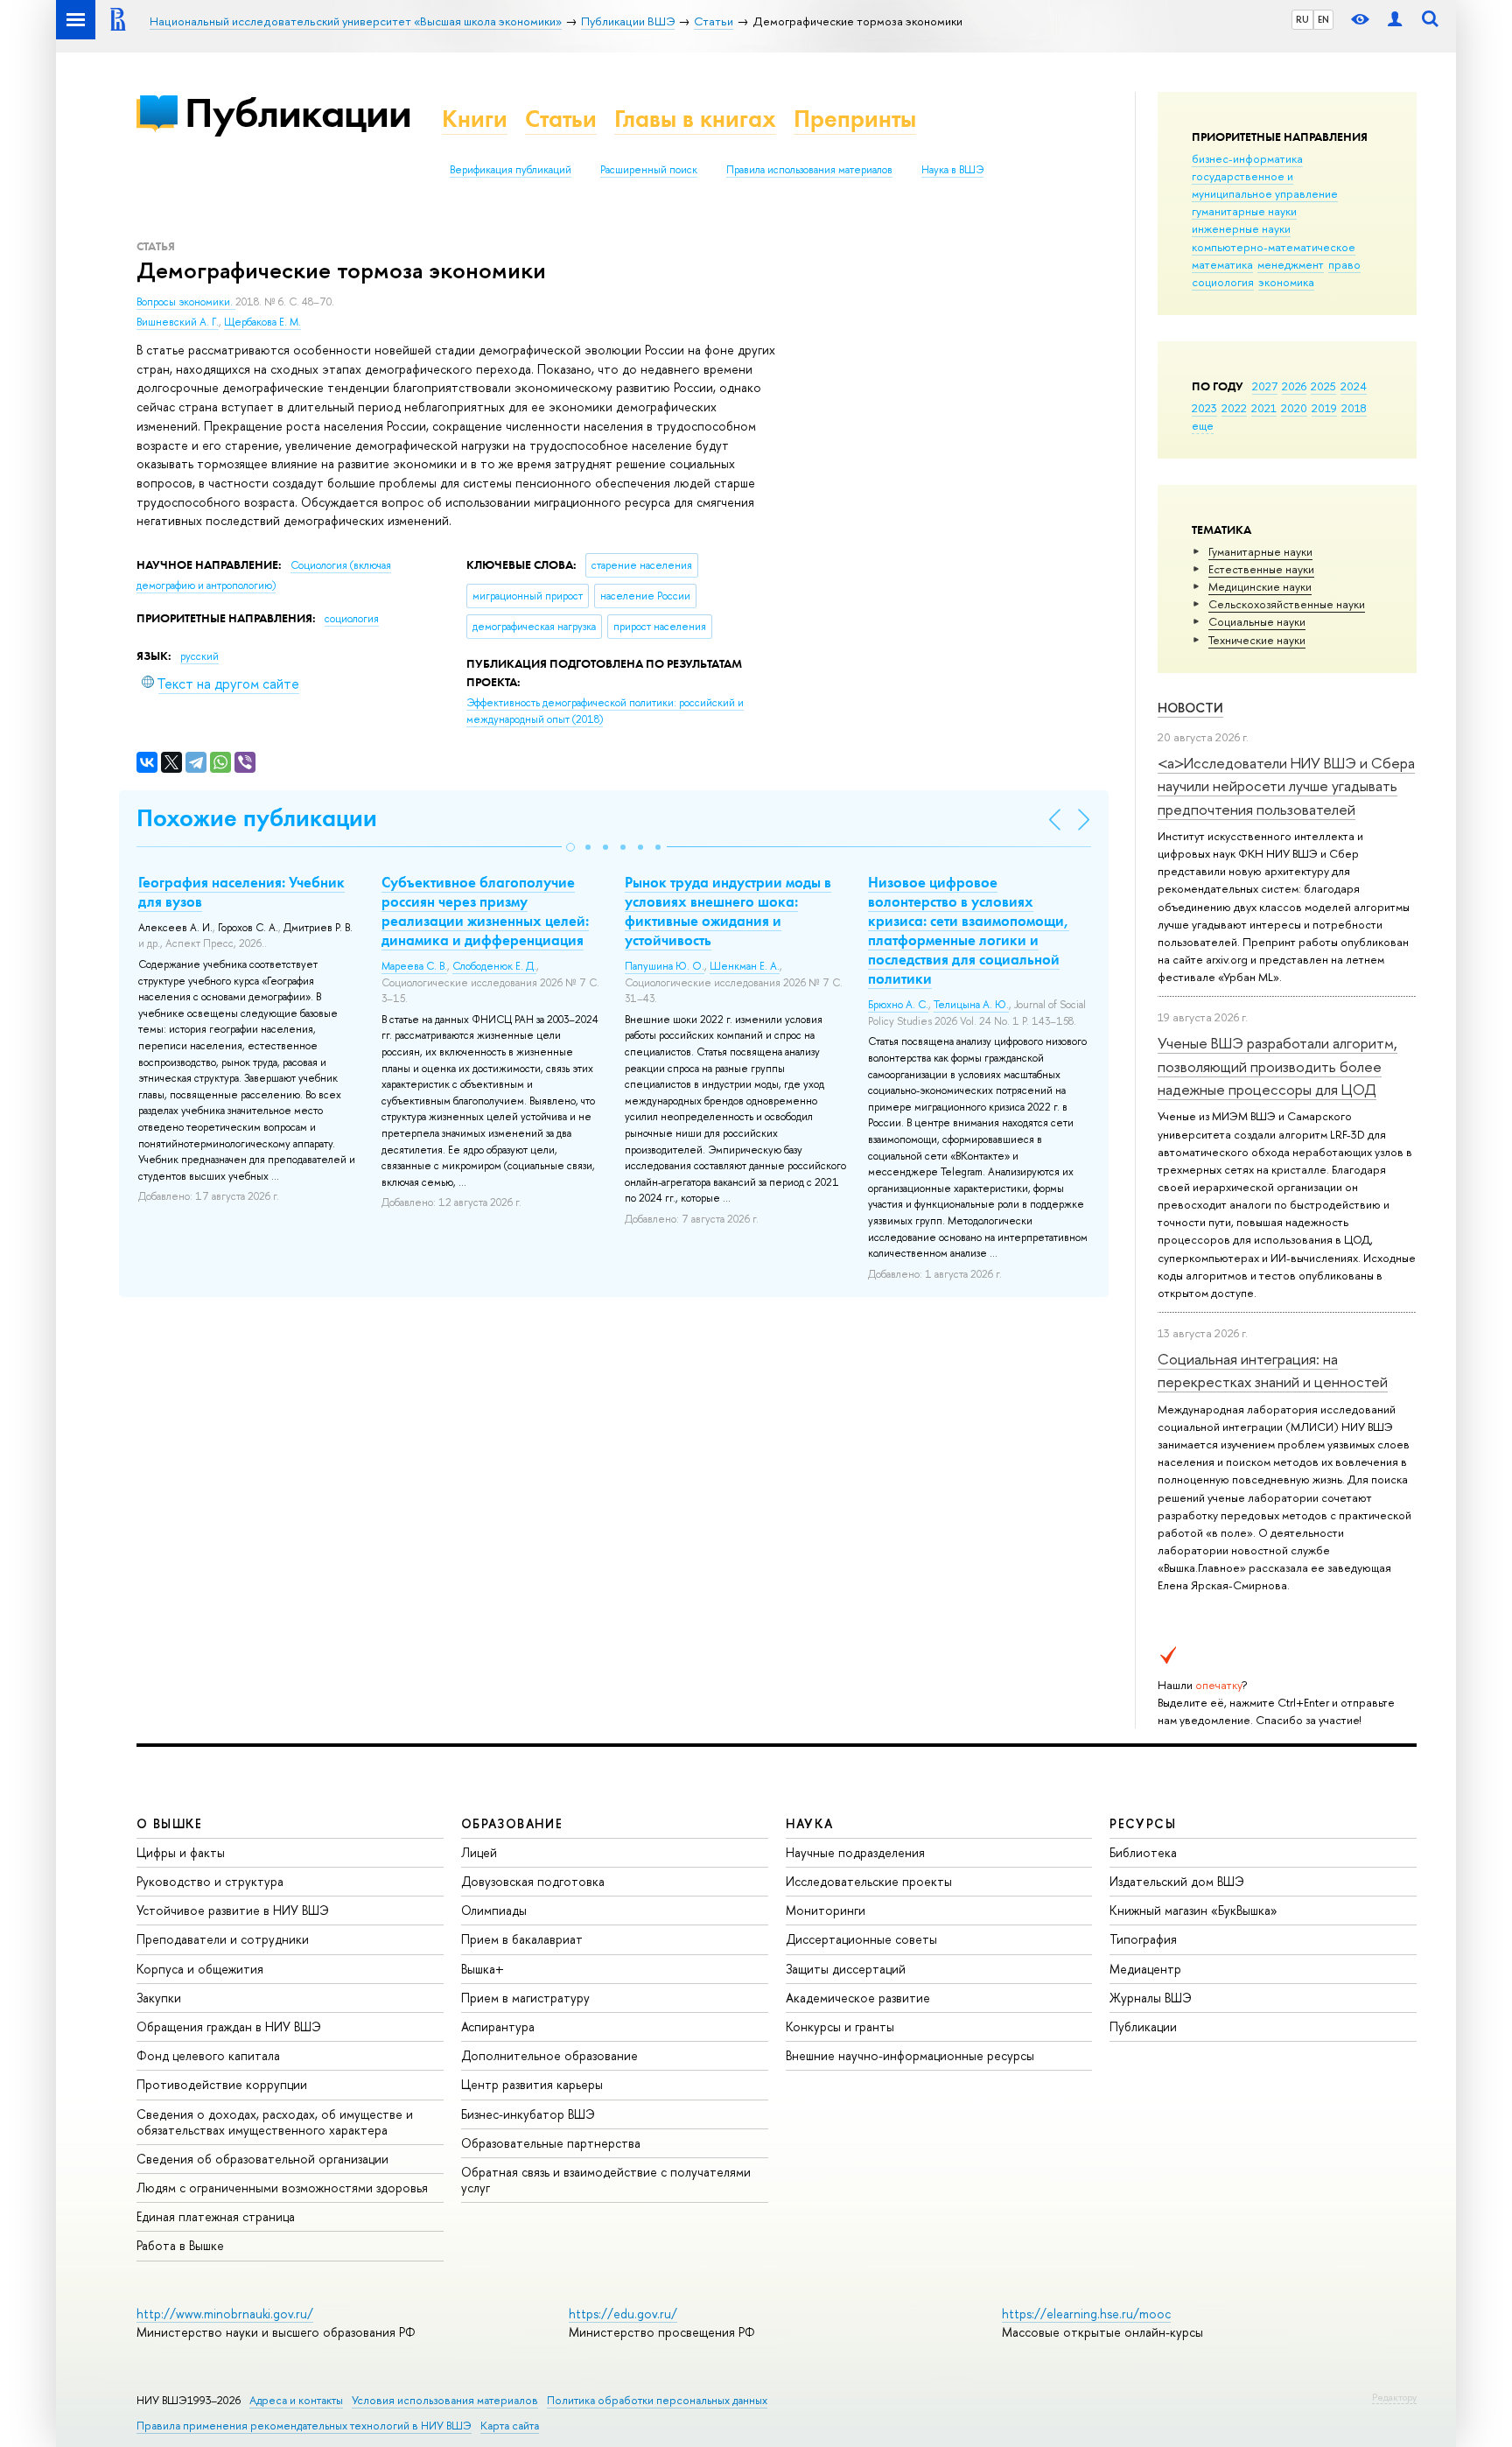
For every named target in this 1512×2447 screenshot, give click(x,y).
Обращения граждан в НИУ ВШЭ (229, 2026)
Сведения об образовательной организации (262, 2159)
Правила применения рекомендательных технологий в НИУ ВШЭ (304, 2426)
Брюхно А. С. (898, 1005)
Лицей (479, 1852)
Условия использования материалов (445, 2400)
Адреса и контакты (296, 2400)
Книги (475, 119)
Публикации (298, 112)
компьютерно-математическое (1274, 247)
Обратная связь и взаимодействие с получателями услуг (606, 2180)
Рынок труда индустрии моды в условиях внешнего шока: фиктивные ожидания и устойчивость (728, 911)
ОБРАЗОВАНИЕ (512, 1823)
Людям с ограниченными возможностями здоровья (282, 2188)
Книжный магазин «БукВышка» (1193, 1910)
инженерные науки (1241, 228)
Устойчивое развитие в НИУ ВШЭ (233, 1910)
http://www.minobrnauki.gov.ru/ (225, 2314)
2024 (1354, 386)
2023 (1204, 408)
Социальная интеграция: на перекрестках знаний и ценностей (1273, 1370)
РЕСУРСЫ (1143, 1823)
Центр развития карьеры (532, 2084)
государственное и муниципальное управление (1265, 185)
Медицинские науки (1260, 586)
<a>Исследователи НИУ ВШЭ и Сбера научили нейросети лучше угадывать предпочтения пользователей (1286, 786)
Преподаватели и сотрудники (223, 1939)
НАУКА (810, 1823)
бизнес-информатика (1247, 158)
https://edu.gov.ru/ (623, 2314)
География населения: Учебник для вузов (241, 892)
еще (1203, 425)
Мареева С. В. (414, 966)
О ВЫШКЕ (170, 1823)
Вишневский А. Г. (178, 322)
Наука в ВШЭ (952, 170)
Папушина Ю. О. (665, 966)
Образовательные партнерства (551, 2143)
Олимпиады (494, 1910)
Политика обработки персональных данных (657, 2400)
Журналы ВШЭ (1151, 1998)
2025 (1323, 386)
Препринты (855, 119)
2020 (1294, 408)
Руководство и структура (210, 1881)
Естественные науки (1261, 569)
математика (1222, 264)
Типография (1143, 1939)
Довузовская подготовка (533, 1881)
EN (1323, 19)
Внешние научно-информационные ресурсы (910, 2055)
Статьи (561, 119)
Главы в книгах (695, 119)
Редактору (1394, 2397)
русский (199, 656)
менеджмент (1291, 264)
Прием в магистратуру (525, 1998)
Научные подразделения (855, 1852)
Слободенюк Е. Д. (494, 966)
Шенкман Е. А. (745, 966)
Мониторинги (826, 1910)
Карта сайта (510, 2426)
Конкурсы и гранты (840, 2026)
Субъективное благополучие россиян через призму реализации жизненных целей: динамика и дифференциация (485, 911)
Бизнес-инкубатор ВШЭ (528, 2114)
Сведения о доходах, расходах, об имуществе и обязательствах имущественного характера (275, 2122)
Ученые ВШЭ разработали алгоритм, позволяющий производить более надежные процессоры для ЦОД (1277, 1066)
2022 (1234, 408)
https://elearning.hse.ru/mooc (1086, 2314)
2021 (1264, 408)
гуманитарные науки (1244, 211)
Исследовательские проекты (869, 1881)
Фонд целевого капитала (208, 2055)
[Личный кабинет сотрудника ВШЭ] (1395, 20)
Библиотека (1143, 1852)
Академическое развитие (858, 1998)
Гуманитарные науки (1260, 551)
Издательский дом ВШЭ (1177, 1881)
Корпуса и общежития (200, 1969)
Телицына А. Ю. (971, 1005)
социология (1223, 282)
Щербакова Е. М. (262, 322)
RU (1302, 19)
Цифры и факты (181, 1852)
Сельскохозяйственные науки (1287, 604)
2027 (1265, 386)
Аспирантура (498, 2026)
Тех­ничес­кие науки (1257, 640)
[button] (570, 847)
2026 (1294, 386)
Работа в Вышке (180, 2245)
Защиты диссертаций (846, 1969)
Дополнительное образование (549, 2055)
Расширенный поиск (649, 170)
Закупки (159, 1998)
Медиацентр (1145, 1969)
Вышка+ (483, 1969)
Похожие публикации (257, 818)
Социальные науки (1257, 621)
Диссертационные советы (861, 1939)
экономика (1286, 282)
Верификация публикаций (511, 170)
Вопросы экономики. (186, 302)
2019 (1324, 408)
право (1344, 264)
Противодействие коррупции (222, 2084)
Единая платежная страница (216, 2216)
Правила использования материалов (809, 170)
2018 (1354, 408)
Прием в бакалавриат (522, 1939)
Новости (1190, 708)
